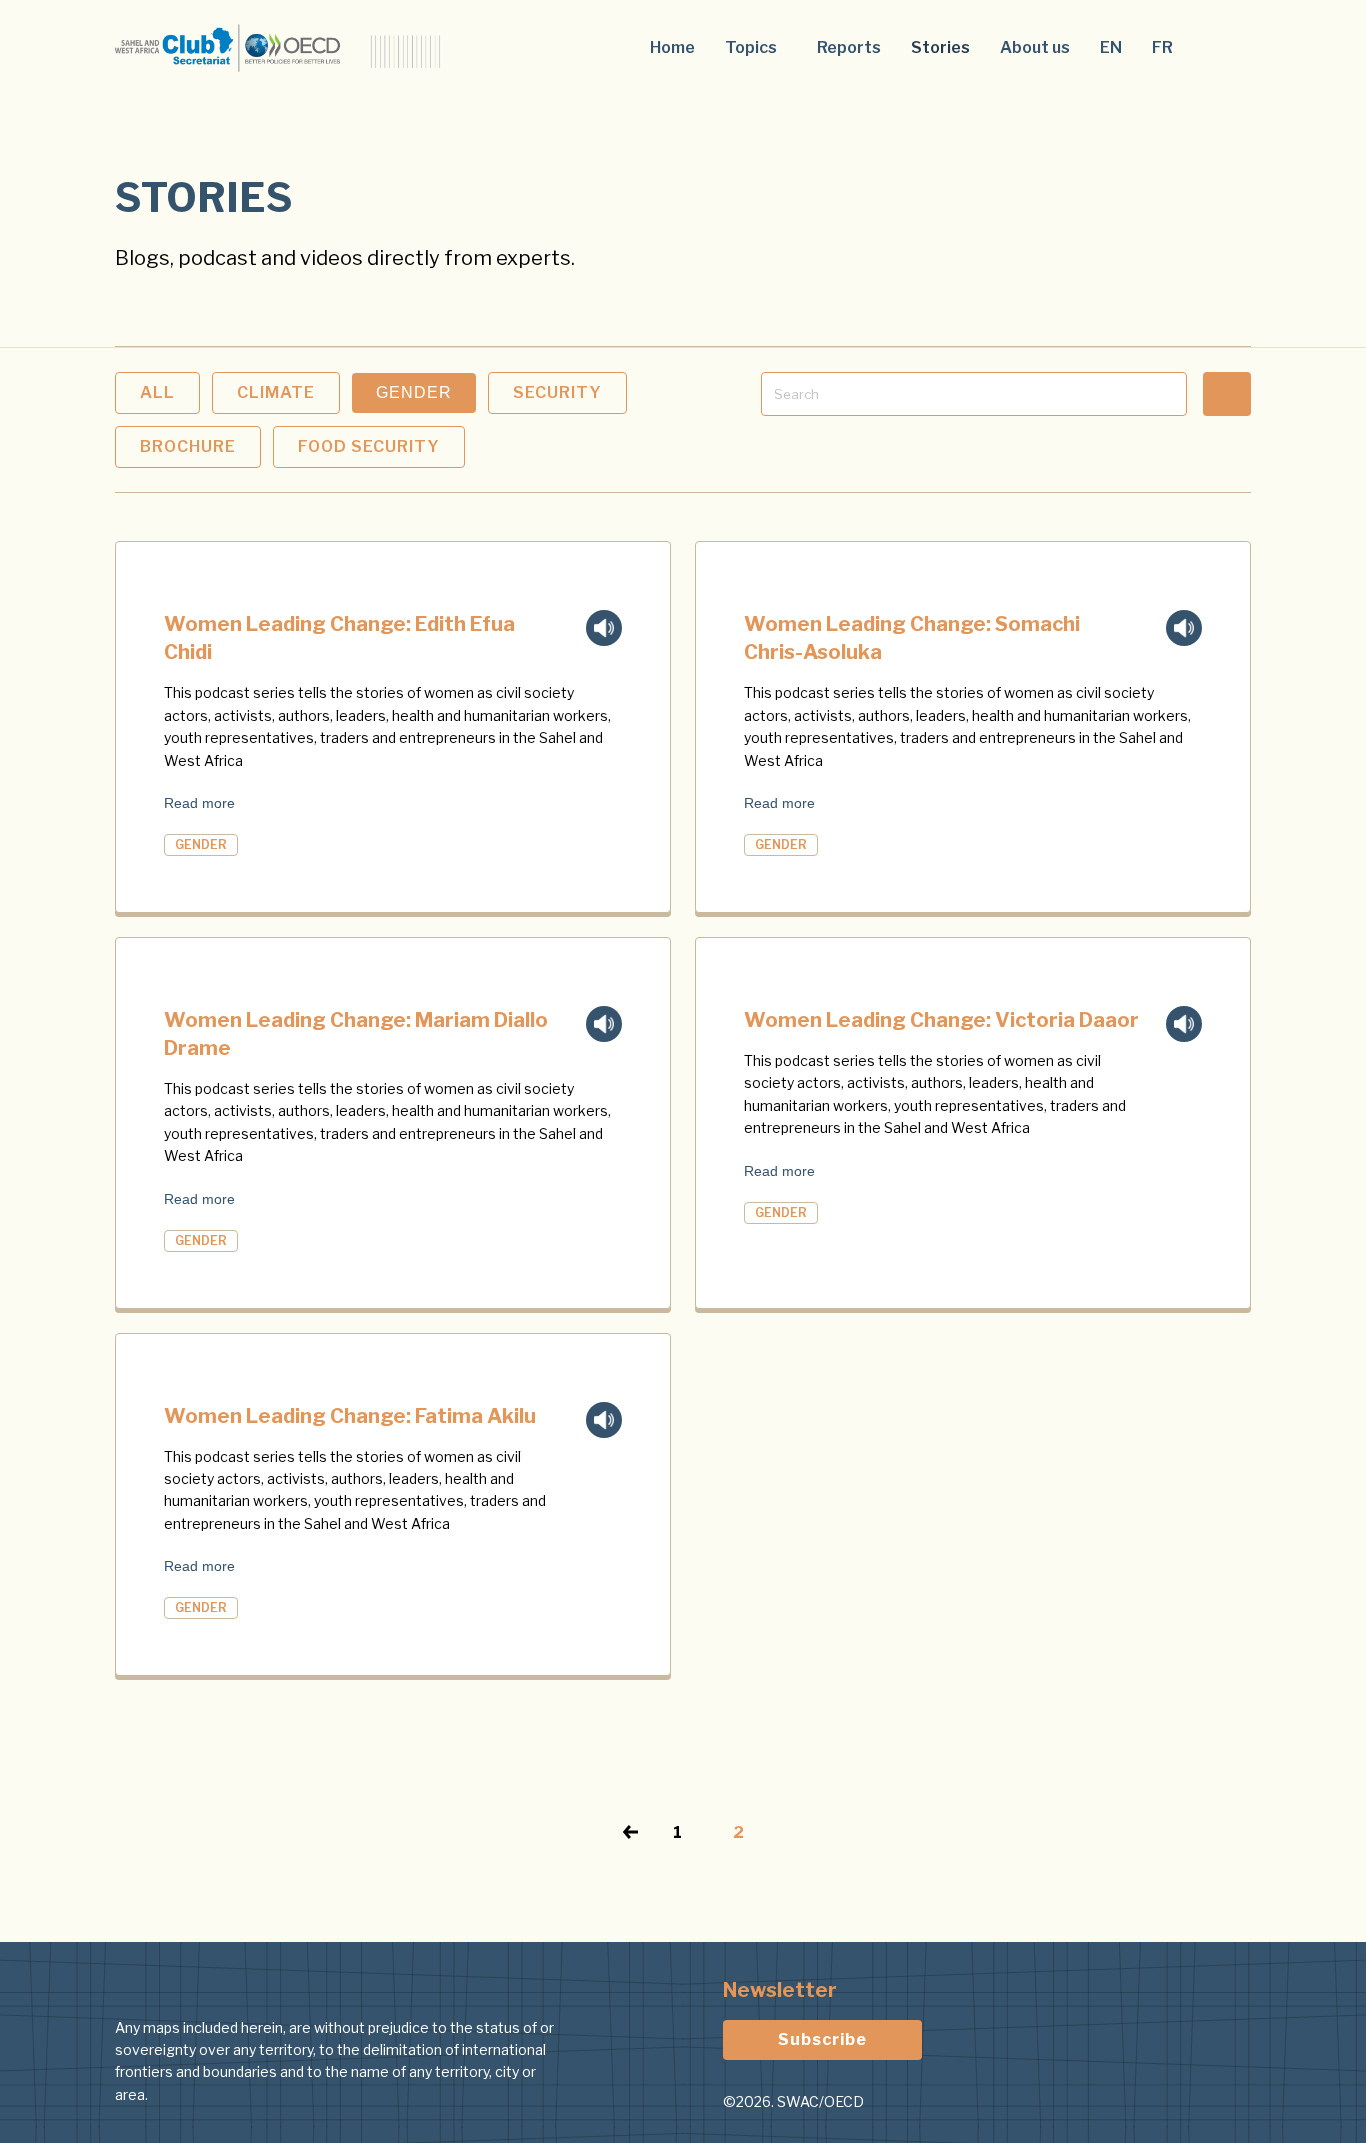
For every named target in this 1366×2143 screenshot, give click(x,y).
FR (1162, 47)
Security (557, 392)
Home (672, 47)
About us (1035, 47)
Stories (940, 47)
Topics (751, 47)
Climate (276, 392)
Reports (849, 47)
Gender (414, 392)
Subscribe (822, 2039)
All (157, 392)
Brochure (188, 446)
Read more (199, 803)
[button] (756, 48)
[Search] (1227, 394)
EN (1111, 47)
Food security (369, 446)
